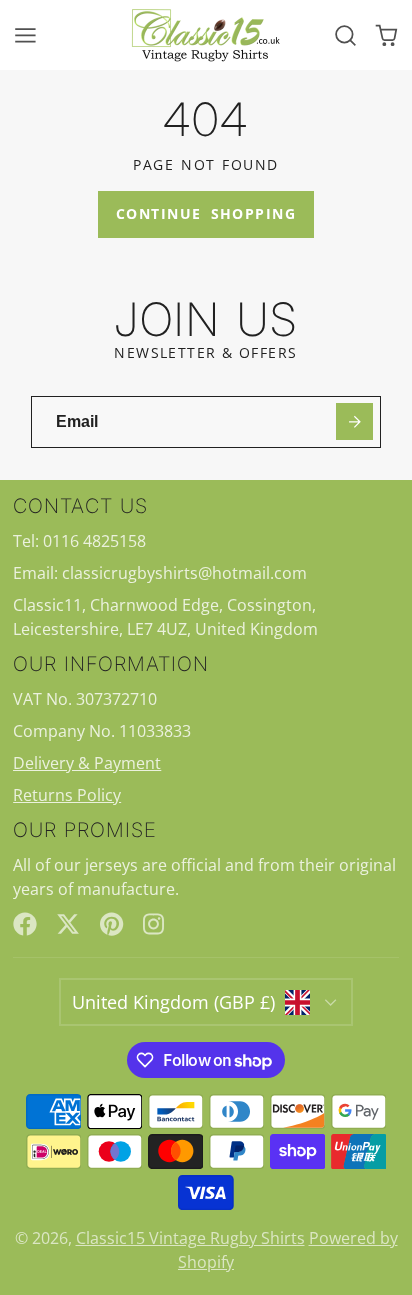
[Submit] (354, 421)
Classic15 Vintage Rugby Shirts (190, 1238)
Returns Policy (67, 795)
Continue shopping (206, 213)
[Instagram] (155, 924)
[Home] (206, 35)
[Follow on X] (68, 924)
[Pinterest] (112, 924)
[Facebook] (25, 924)
